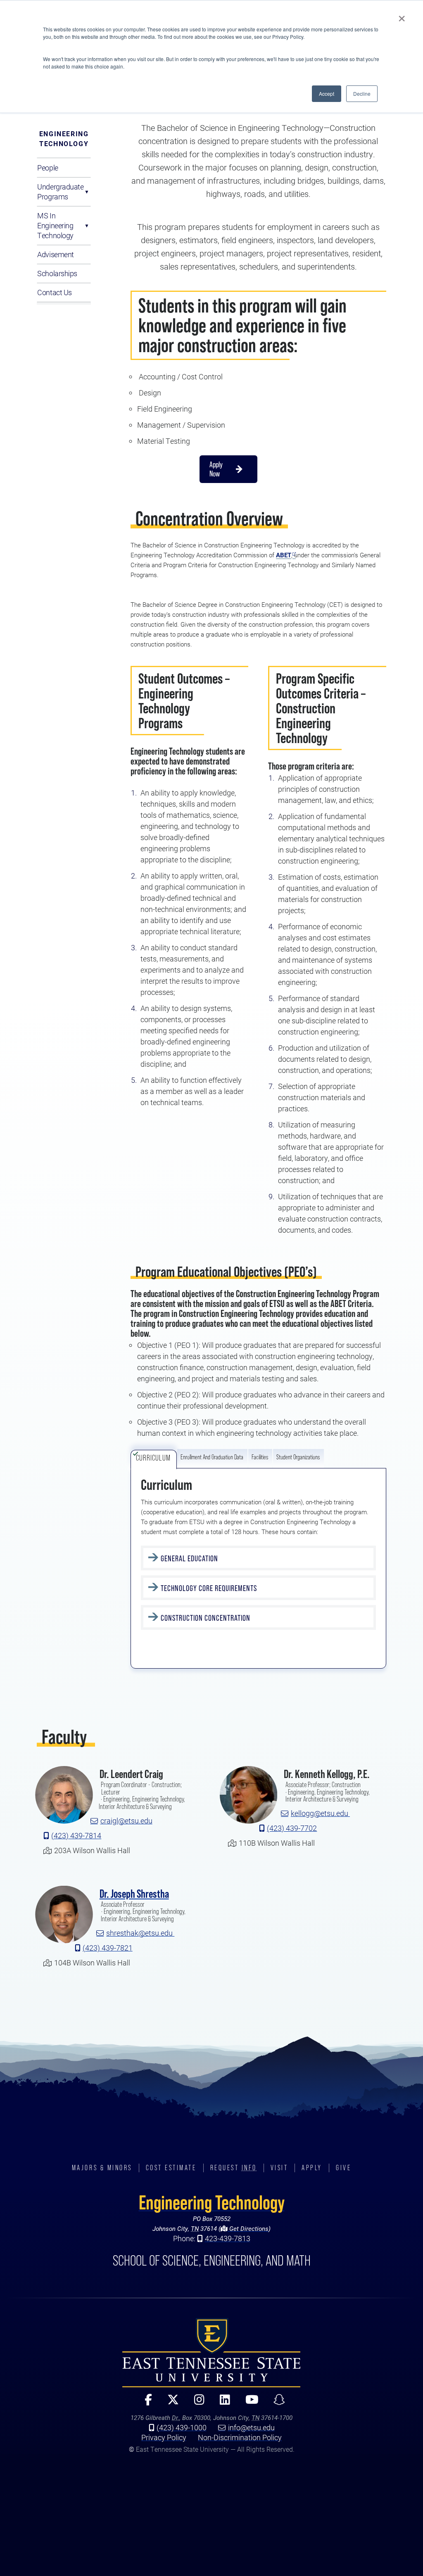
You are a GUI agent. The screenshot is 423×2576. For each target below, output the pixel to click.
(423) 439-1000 (182, 2427)
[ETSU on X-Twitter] (170, 2403)
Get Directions (248, 2228)
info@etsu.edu (251, 2427)
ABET (284, 555)
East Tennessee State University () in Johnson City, (211, 2353)
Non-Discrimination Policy (240, 2437)
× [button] (402, 16)
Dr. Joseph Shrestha (134, 1894)
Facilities (260, 1457)
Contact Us (55, 292)
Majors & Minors (102, 2168)
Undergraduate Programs (60, 192)
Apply (312, 2168)
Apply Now (216, 469)
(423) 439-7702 (292, 1828)
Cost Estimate (171, 2168)
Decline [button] (362, 94)
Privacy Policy (164, 2437)
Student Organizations (298, 1457)
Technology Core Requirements (210, 1588)
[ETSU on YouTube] (248, 2403)
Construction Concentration (206, 1618)
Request (234, 2168)
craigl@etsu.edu (126, 1821)
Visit (279, 2168)
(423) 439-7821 (108, 1948)
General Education (189, 1558)
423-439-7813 (228, 2238)
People (48, 168)
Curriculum (154, 1458)
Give (343, 2168)
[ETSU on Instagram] (196, 2403)
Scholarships (57, 273)
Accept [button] (327, 94)
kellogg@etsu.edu (320, 1814)
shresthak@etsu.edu (140, 1933)
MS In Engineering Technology (55, 225)
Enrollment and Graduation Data (212, 1457)
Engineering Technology (64, 139)
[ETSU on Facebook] (145, 2403)
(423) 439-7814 (76, 1835)
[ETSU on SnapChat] (276, 2403)
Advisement (56, 254)
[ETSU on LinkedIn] (221, 2403)
